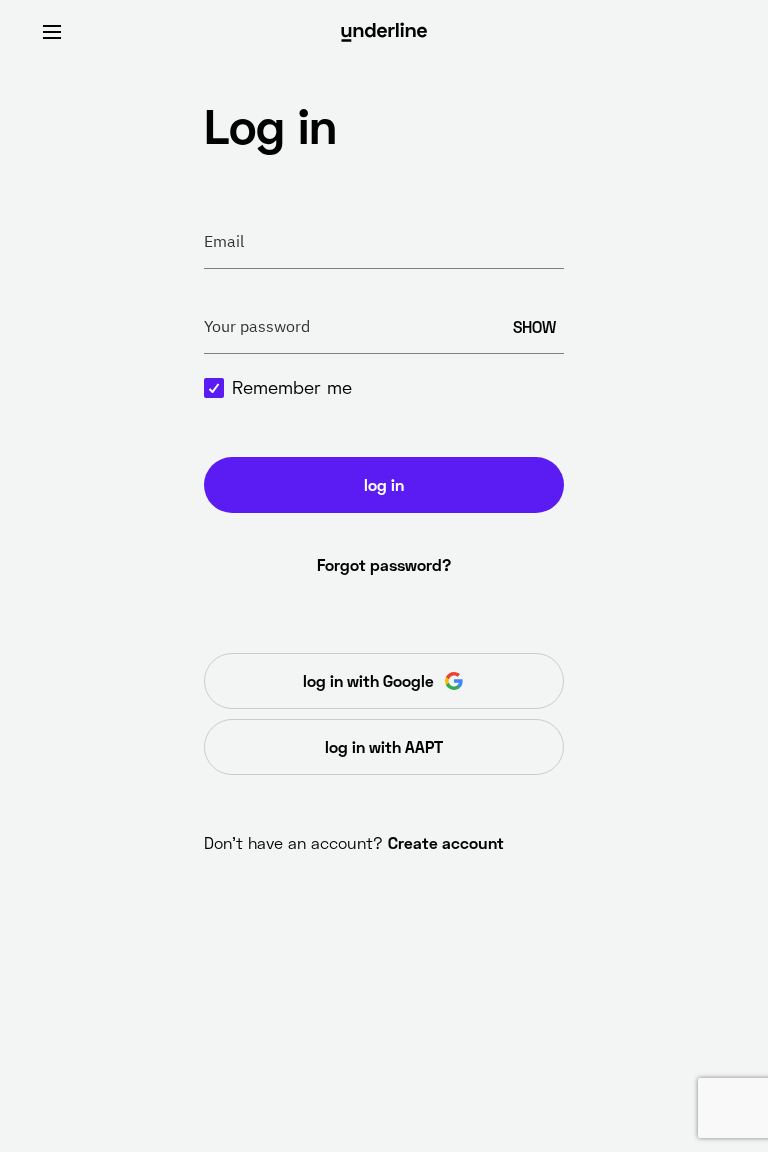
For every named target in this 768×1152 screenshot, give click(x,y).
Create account (446, 842)
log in (384, 484)
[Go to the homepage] (384, 32)
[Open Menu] (52, 32)
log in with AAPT (384, 746)
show (534, 326)
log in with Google (368, 680)
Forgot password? (384, 564)
